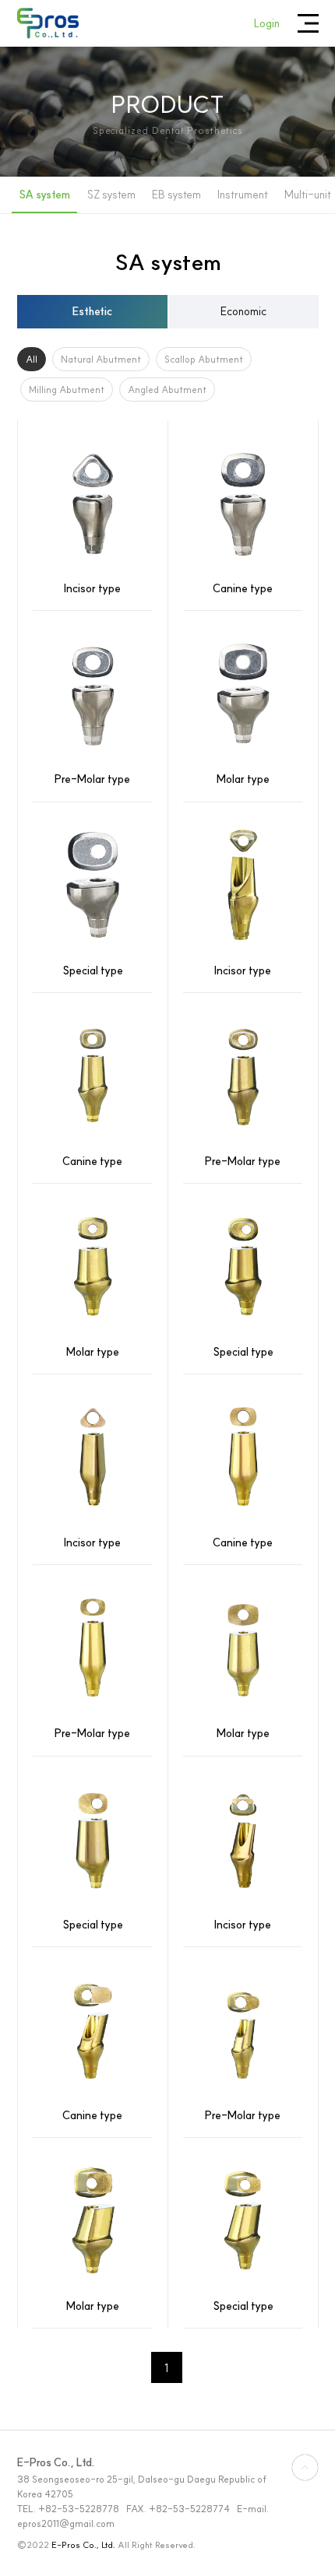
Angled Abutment (167, 390)
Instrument (243, 195)
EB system (176, 195)
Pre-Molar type (92, 779)
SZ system (111, 195)
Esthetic (92, 311)
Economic (243, 311)
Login (267, 23)
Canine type (243, 588)
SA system (44, 195)
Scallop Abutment (204, 359)
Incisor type (92, 588)
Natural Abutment (101, 359)
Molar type (243, 779)
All (32, 359)
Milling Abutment (67, 390)
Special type (93, 970)
